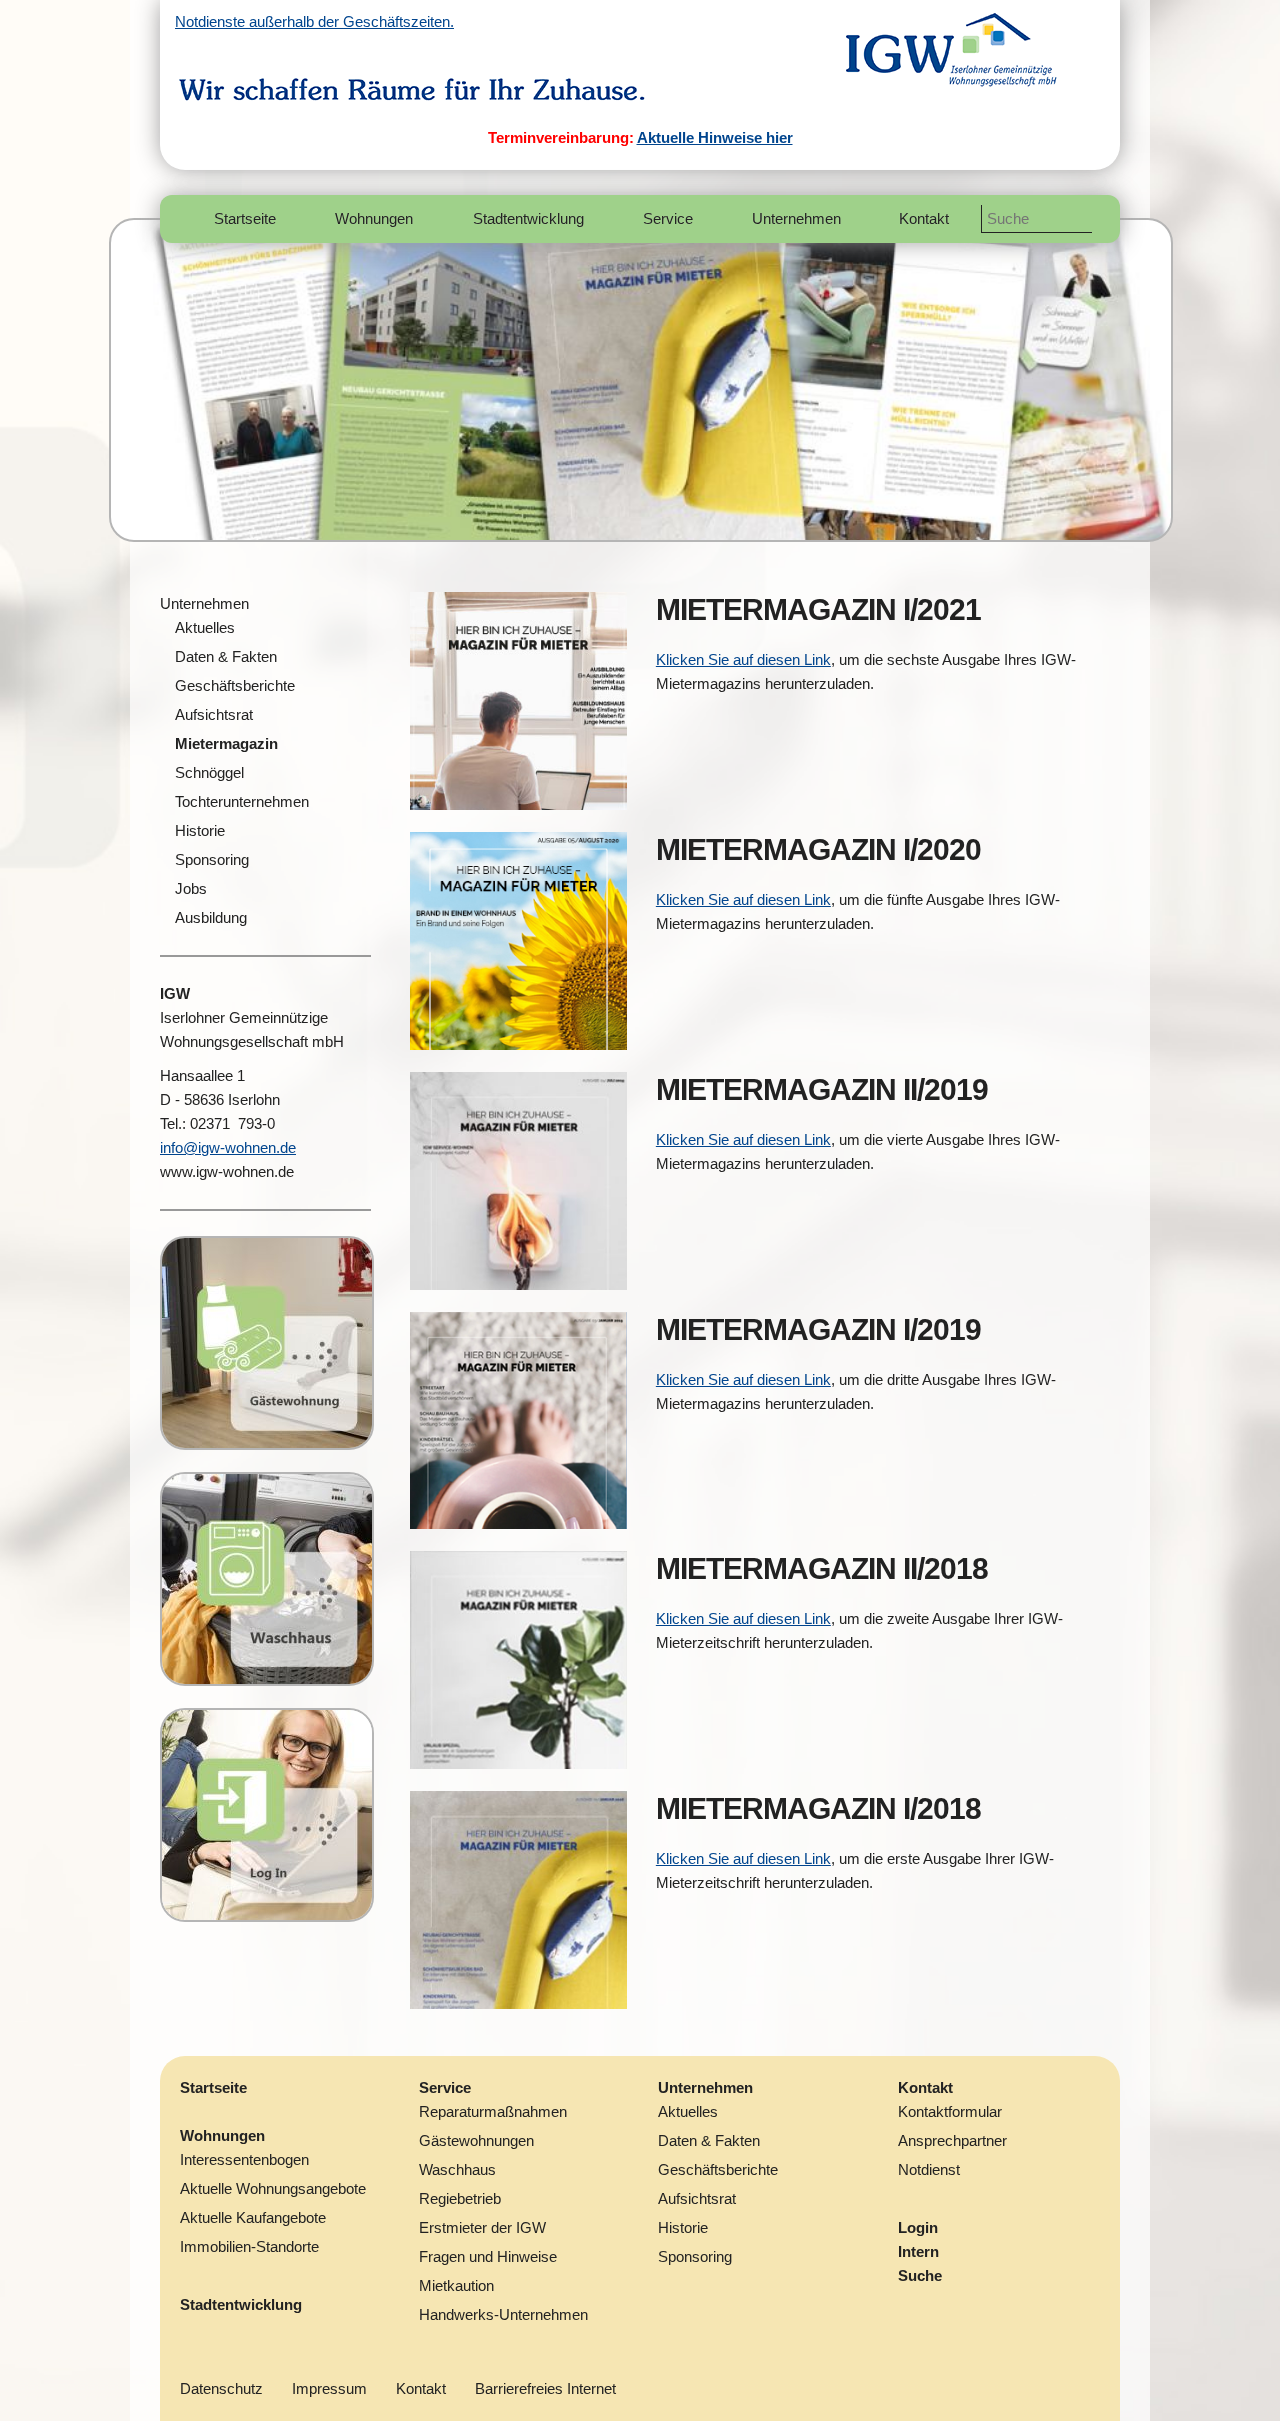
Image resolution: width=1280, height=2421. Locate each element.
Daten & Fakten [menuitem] (226, 656)
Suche (920, 2275)
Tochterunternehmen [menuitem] (242, 801)
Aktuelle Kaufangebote (253, 2217)
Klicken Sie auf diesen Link (743, 659)
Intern (918, 2251)
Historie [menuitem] (200, 830)
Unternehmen (204, 603)
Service (445, 2087)
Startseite (213, 2087)
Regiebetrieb (460, 2198)
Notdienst (929, 2169)
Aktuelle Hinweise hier (715, 137)
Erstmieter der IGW (482, 2227)
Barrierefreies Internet (545, 2388)
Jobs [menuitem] (191, 888)
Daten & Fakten (709, 2140)
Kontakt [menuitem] (924, 218)
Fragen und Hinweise (488, 2256)
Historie (683, 2227)
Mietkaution (456, 2285)
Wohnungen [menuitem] (374, 218)
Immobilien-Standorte (249, 2246)
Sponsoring (695, 2256)
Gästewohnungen (476, 2140)
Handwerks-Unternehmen (503, 2314)
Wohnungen (222, 2135)
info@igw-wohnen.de (228, 1147)
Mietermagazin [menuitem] (226, 743)
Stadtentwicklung (241, 2304)
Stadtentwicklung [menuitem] (528, 218)
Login (918, 2227)
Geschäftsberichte (718, 2169)
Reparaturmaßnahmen (493, 2111)
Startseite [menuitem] (245, 218)
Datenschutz (221, 2388)
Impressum (329, 2388)
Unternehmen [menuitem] (796, 218)
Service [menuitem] (668, 218)
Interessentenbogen (244, 2159)
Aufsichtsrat (697, 2198)
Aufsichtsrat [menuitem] (214, 714)
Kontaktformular (950, 2111)
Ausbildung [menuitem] (211, 917)
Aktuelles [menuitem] (205, 627)
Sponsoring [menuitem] (212, 859)
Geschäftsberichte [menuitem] (235, 685)
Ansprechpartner (952, 2140)
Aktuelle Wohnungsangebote (273, 2188)
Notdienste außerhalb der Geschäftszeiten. (314, 21)
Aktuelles (688, 2111)
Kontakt (925, 2087)
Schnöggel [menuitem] (209, 772)
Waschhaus (457, 2169)
